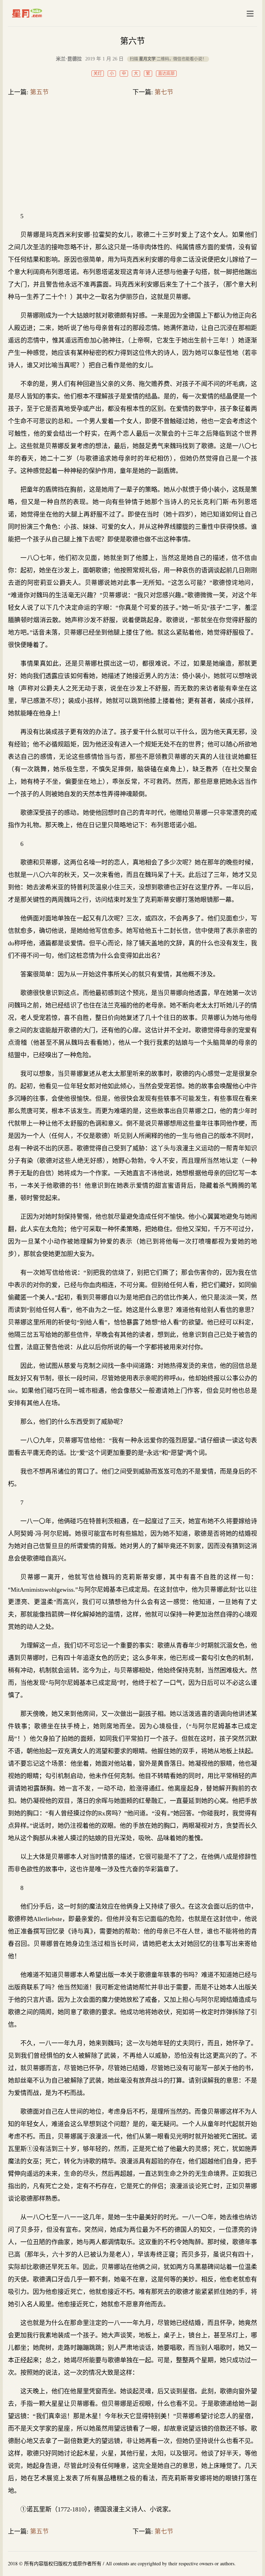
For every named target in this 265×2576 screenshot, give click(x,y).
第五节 (39, 92)
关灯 (98, 74)
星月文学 (42, 13)
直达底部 (166, 74)
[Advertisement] (132, 155)
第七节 (164, 92)
